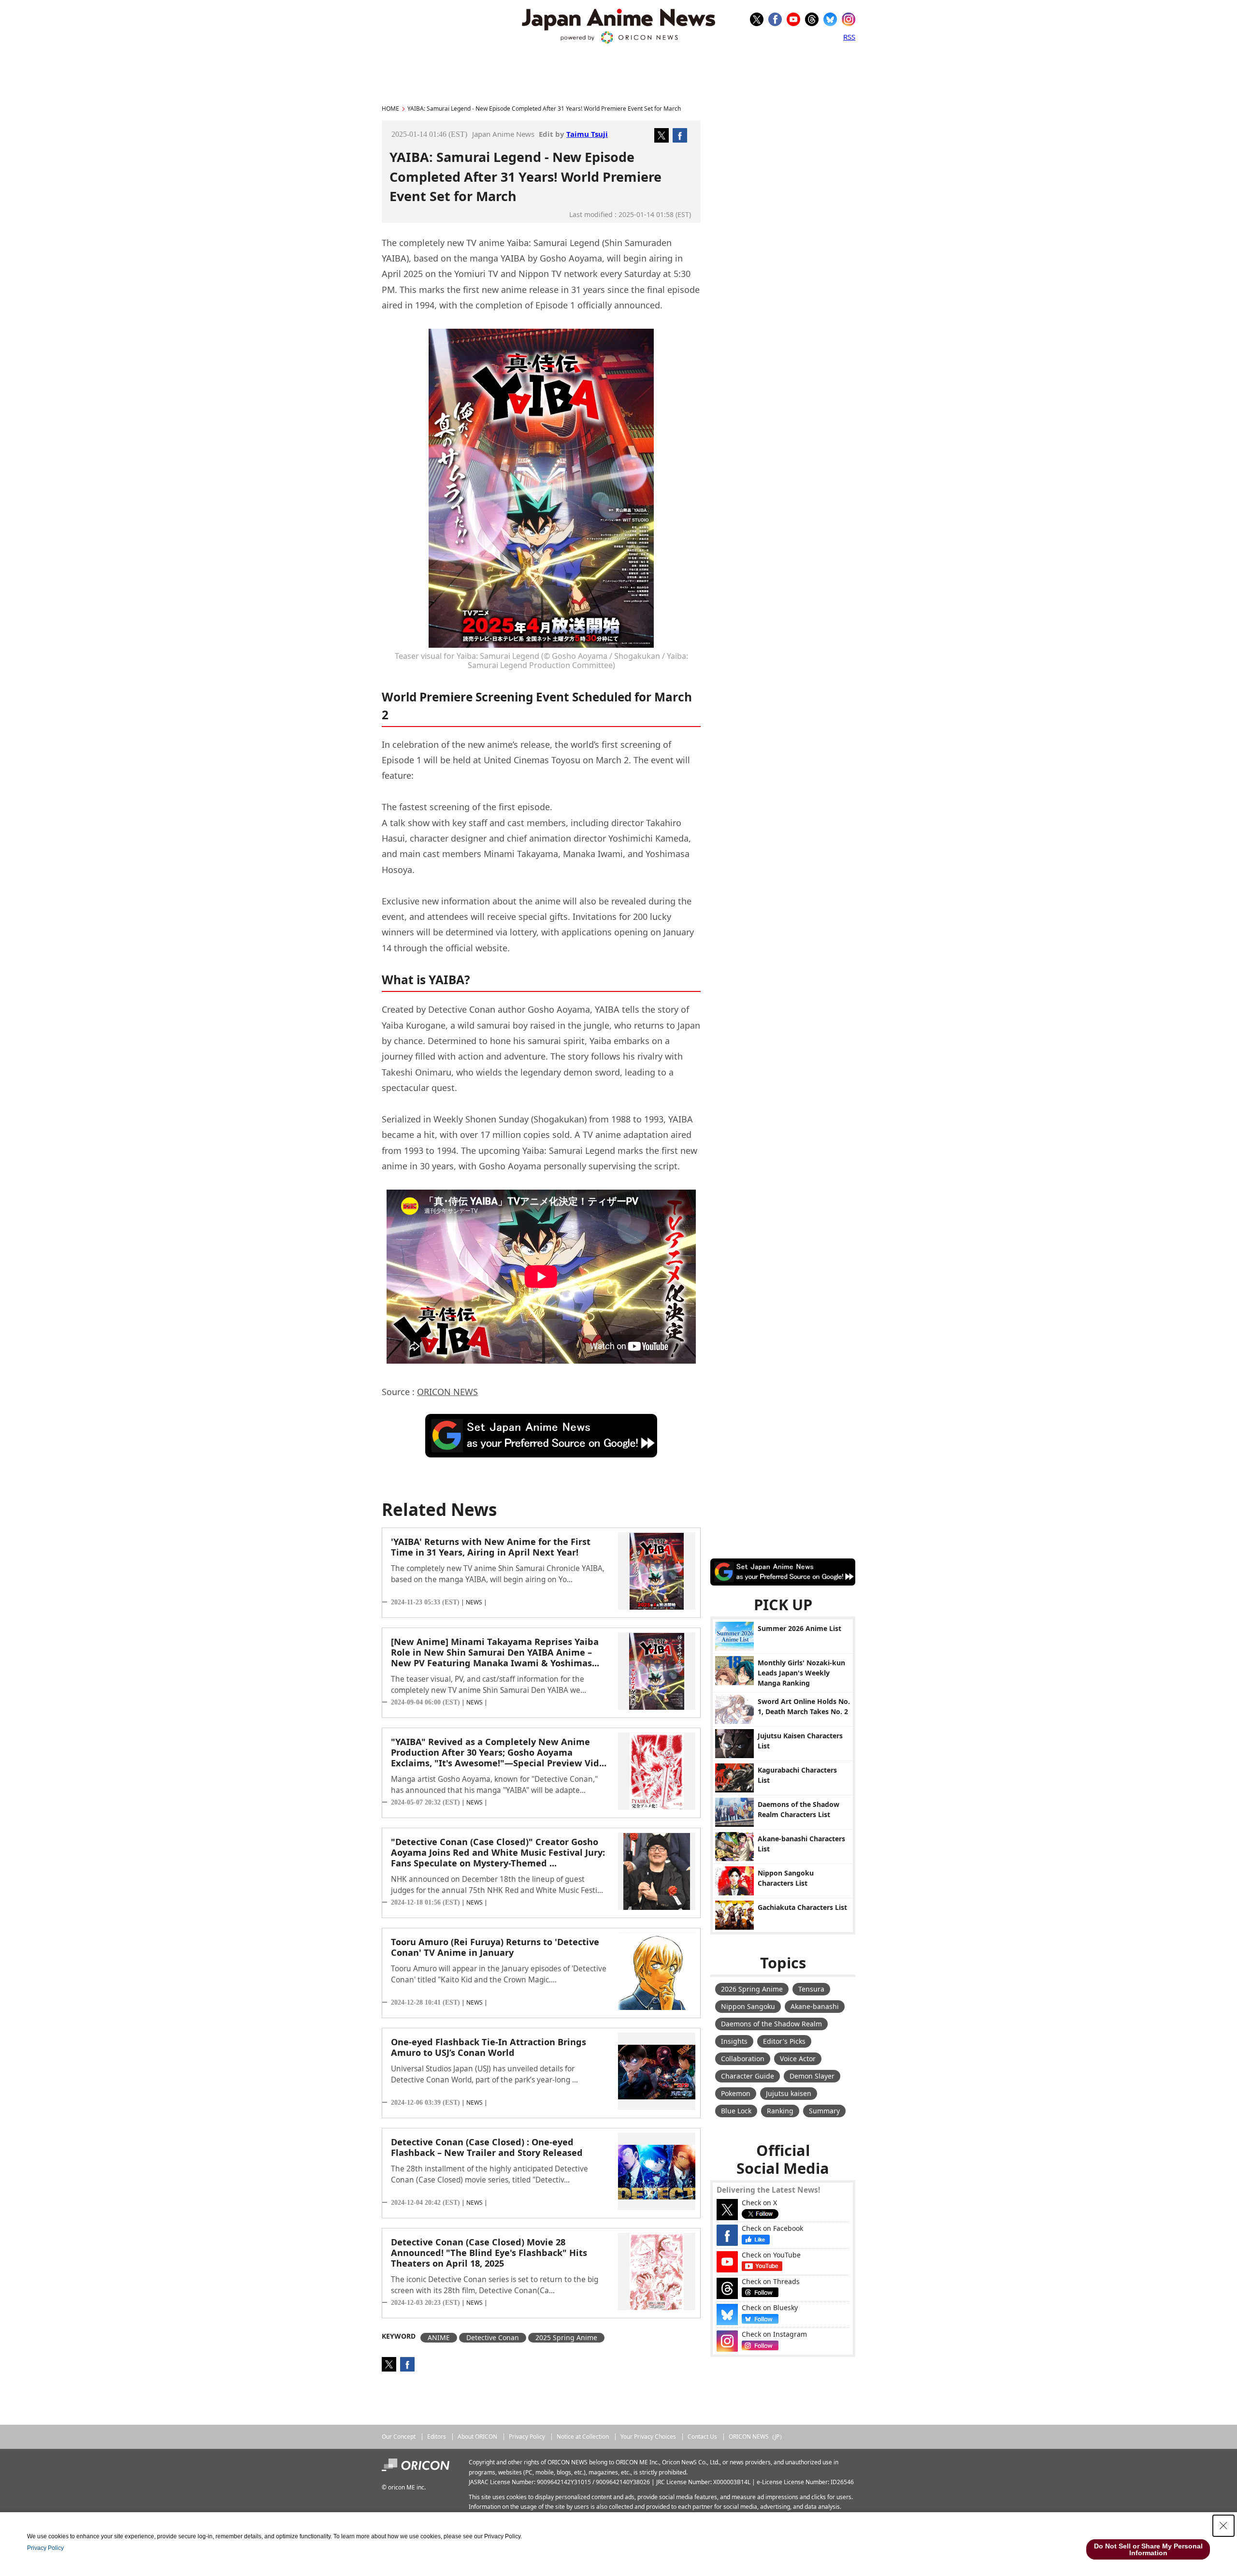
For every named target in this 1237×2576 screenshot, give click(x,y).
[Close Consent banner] (1223, 2526)
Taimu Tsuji (587, 134)
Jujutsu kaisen (789, 2093)
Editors (437, 2437)
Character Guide (748, 2076)
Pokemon (736, 2093)
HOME (390, 109)
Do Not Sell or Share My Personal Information (1148, 2549)
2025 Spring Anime (566, 2337)
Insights (734, 2041)
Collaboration (743, 2059)
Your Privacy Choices (648, 2437)
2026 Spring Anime (752, 1989)
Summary (824, 2111)
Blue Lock (736, 2111)
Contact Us (702, 2437)
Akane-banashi (815, 2006)
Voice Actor (798, 2059)
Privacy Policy (527, 2437)
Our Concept (399, 2437)
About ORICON (477, 2437)
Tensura (811, 1989)
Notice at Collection (583, 2437)
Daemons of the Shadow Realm (771, 2024)
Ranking (780, 2111)
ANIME (439, 2337)
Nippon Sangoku (748, 2006)
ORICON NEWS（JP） (757, 2437)
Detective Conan (493, 2337)
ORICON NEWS (447, 1392)
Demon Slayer (812, 2076)
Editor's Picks (784, 2041)
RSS (849, 37)
